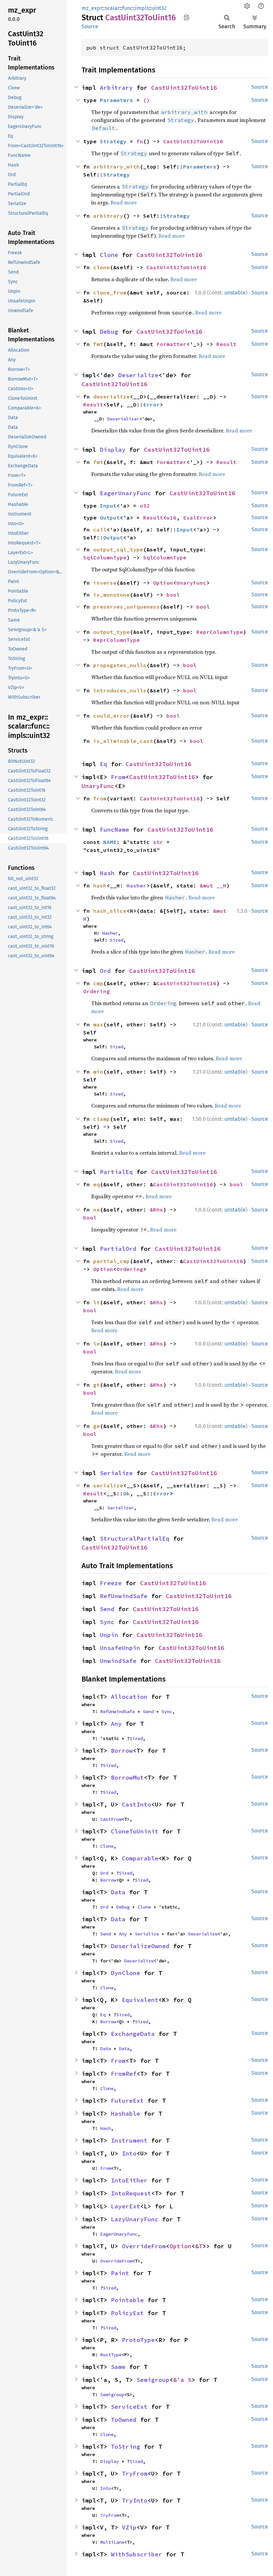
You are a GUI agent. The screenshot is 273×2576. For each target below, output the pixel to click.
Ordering (97, 991)
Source (90, 26)
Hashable (126, 2113)
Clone (109, 255)
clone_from (110, 293)
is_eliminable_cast (123, 741)
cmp (98, 983)
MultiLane (112, 2542)
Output (110, 518)
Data (118, 1892)
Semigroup (153, 2380)
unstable (235, 293)
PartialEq (116, 1172)
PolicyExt (127, 2313)
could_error (112, 716)
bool (173, 595)
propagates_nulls (120, 665)
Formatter (171, 344)
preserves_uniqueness (127, 607)
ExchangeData (133, 2034)
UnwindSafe (118, 1661)
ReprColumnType (220, 632)
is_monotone (112, 595)
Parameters (117, 100)
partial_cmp (112, 1261)
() (146, 100)
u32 (145, 506)
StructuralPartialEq (135, 1538)
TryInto (135, 2500)
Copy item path (187, 17)
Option (163, 583)
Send (107, 1609)
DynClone (126, 1973)
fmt (98, 344)
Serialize (116, 1473)
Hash (107, 873)
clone (102, 267)
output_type (112, 632)
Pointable (127, 2300)
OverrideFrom (144, 2246)
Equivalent (140, 2000)
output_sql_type (118, 549)
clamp (102, 1119)
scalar (112, 8)
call (100, 529)
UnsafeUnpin (120, 1648)
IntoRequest (131, 2193)
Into (129, 2153)
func (127, 8)
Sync (107, 1622)
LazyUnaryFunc (135, 2219)
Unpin (109, 1635)
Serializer (121, 1508)
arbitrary (108, 216)
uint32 (159, 8)
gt (97, 1385)
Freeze (111, 1583)
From (118, 777)
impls (142, 8)
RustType (111, 2355)
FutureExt (127, 2101)
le (97, 1344)
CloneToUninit (135, 1831)
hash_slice (110, 911)
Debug (109, 332)
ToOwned (124, 2420)
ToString (126, 2447)
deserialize (112, 397)
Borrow (122, 1751)
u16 (171, 518)
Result (226, 344)
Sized (117, 940)
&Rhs (156, 1210)
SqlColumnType (105, 557)
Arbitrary (116, 88)
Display (113, 450)
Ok (127, 1493)
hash (100, 885)
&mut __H (213, 885)
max (98, 1024)
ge (97, 1426)
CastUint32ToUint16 (184, 88)
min (98, 1072)
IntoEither (129, 2180)
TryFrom (135, 2473)
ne (97, 1210)
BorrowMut (127, 1777)
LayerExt (126, 2206)
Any (116, 1724)
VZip (129, 2527)
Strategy (113, 141)
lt (97, 1302)
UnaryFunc (191, 583)
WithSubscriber (136, 2554)
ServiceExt (129, 2407)
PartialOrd (118, 1249)
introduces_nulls (120, 690)
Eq (104, 764)
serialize (108, 1485)
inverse (105, 583)
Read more (124, 202)
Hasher (136, 885)
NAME (110, 842)
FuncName (115, 829)
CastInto (136, 1804)
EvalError (198, 518)
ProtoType (138, 2340)
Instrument (129, 2140)
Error (151, 405)
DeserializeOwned (140, 1946)
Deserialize (138, 375)
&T (199, 2246)
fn (140, 141)
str (158, 842)
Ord (105, 971)
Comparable (140, 1858)
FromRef (124, 2074)
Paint (120, 2273)
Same (118, 2367)
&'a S (182, 2380)
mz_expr (92, 8)
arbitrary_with (117, 167)
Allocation (129, 1697)
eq (97, 1184)
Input (108, 506)
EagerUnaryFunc (126, 493)
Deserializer (123, 419)
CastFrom (111, 1819)
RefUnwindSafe (124, 1596)
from (100, 798)
